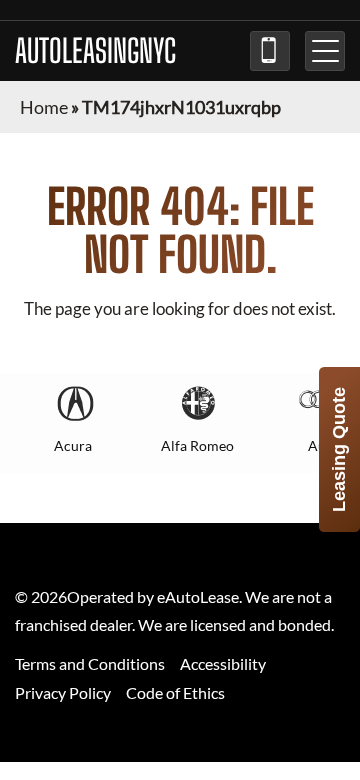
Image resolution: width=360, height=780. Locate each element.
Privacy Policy (63, 692)
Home (44, 107)
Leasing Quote (339, 449)
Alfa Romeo (197, 445)
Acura (73, 445)
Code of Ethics (175, 692)
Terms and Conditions (90, 663)
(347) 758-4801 (270, 51)
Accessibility (223, 663)
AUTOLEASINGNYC (95, 51)
